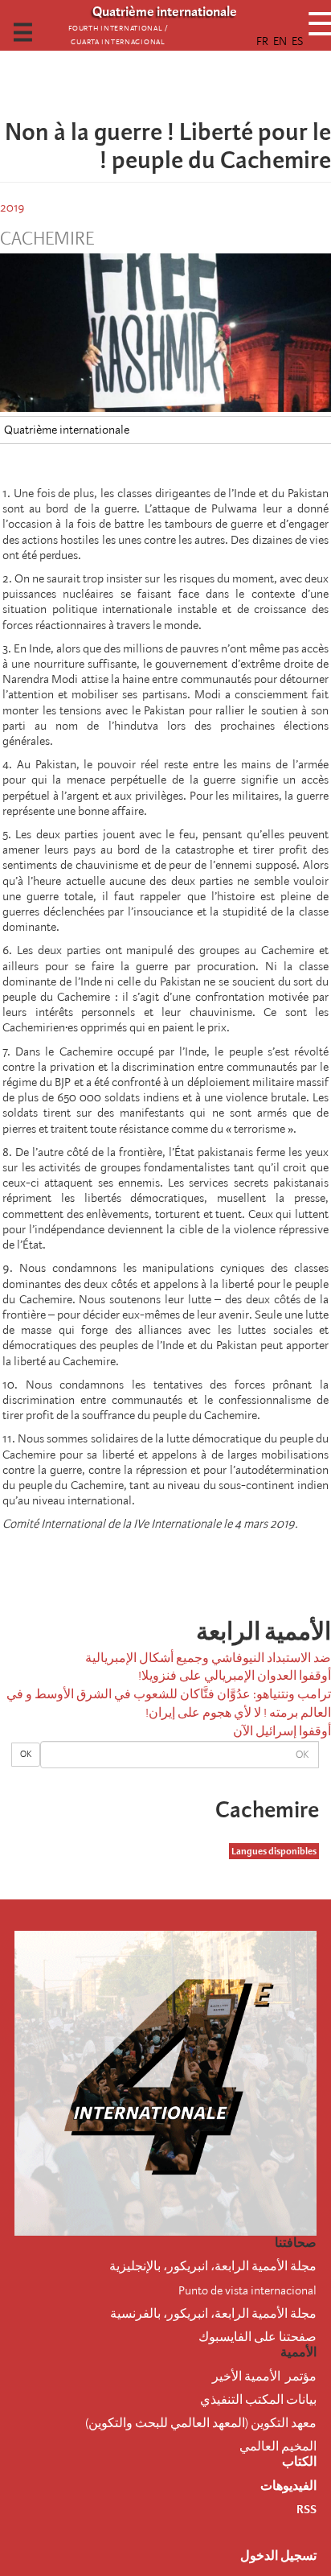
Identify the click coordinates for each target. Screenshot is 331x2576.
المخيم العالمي (278, 2446)
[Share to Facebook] (210, 84)
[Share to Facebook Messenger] (165, 84)
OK (26, 1754)
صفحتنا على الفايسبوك (257, 2337)
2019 (12, 208)
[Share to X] (188, 84)
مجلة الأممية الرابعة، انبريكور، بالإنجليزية (213, 2266)
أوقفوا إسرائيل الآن (282, 1731)
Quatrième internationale (67, 430)
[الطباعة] (222, 1569)
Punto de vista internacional (247, 2290)
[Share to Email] (143, 84)
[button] (121, 84)
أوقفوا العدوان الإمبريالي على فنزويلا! (235, 1676)
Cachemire (47, 239)
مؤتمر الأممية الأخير (264, 2376)
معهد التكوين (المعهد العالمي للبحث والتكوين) (201, 2423)
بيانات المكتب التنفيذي (258, 2400)
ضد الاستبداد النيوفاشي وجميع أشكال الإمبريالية (208, 1658)
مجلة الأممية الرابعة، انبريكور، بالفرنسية (213, 2314)
